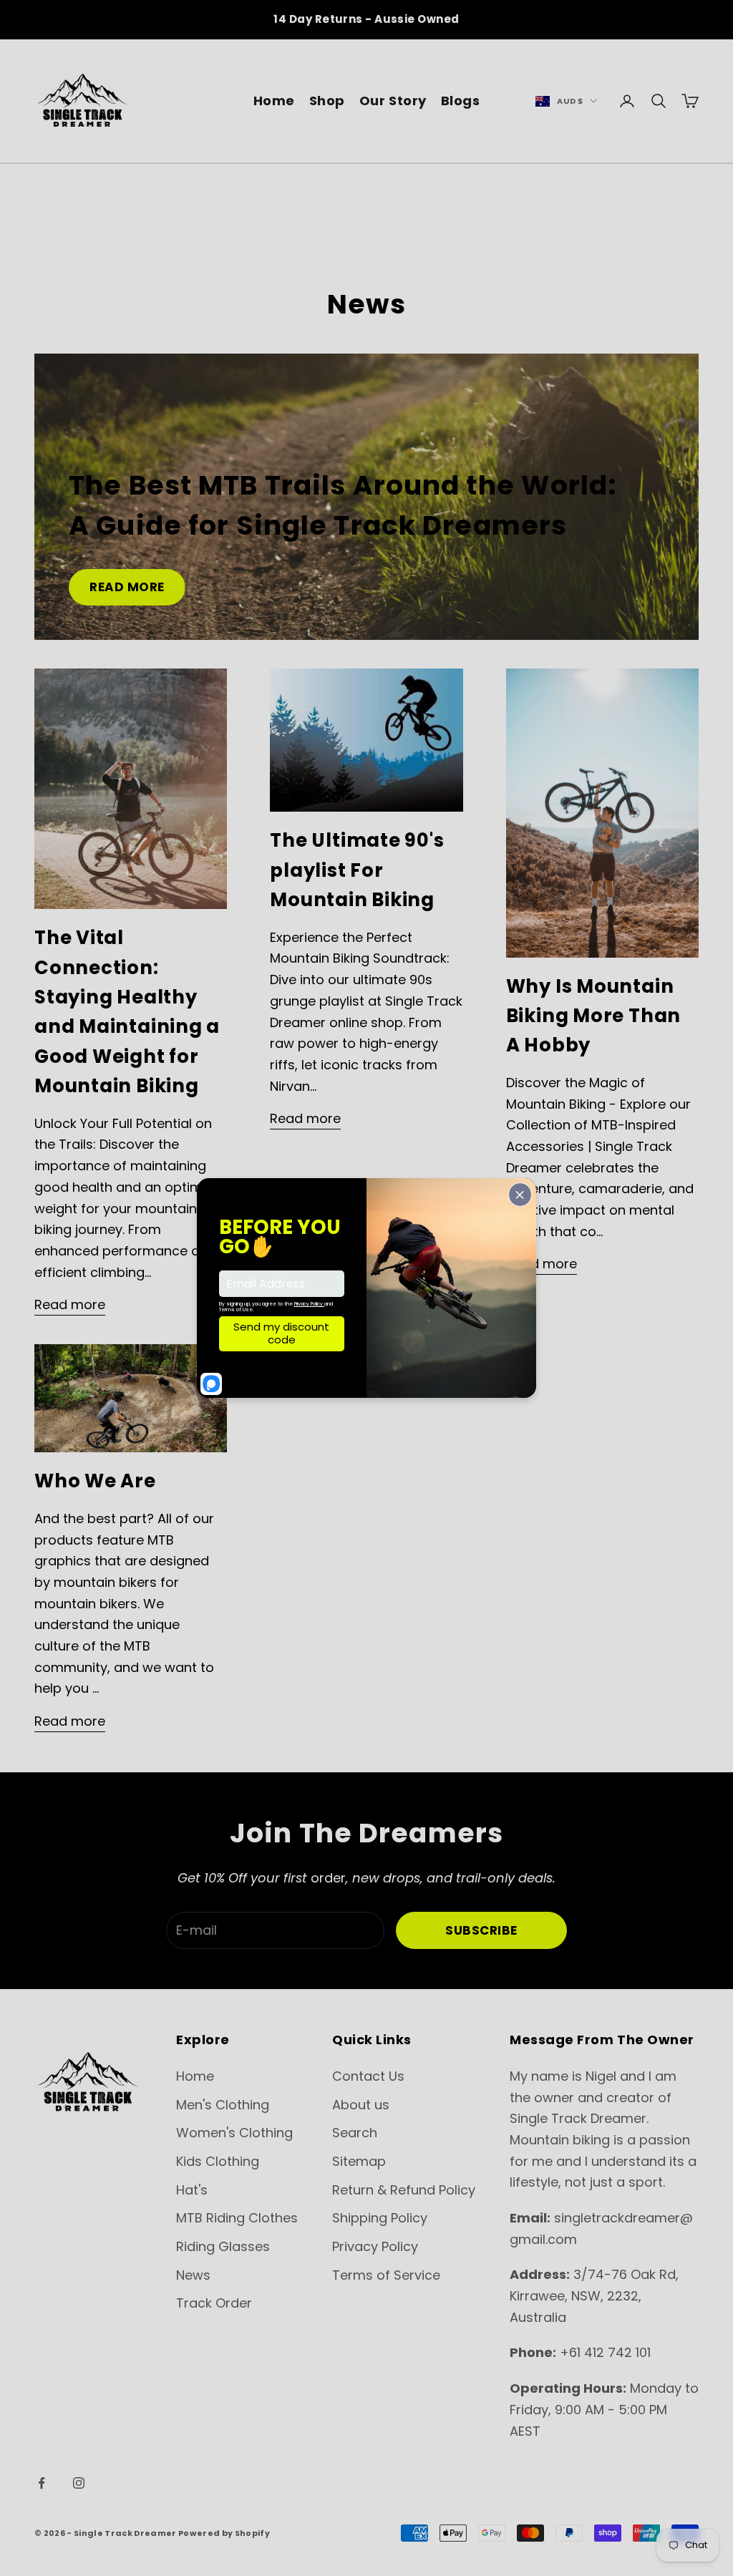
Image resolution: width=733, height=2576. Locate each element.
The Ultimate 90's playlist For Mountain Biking (357, 870)
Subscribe (481, 1930)
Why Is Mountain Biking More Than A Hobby (593, 1016)
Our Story (393, 101)
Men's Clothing (223, 2105)
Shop (327, 101)
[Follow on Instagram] (79, 2483)
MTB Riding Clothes (237, 2218)
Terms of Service (386, 2275)
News (193, 2275)
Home (274, 101)
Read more (127, 587)
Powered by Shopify (224, 2533)
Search (355, 2133)
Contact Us (368, 2076)
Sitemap (359, 2161)
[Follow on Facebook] (42, 2483)
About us (361, 2105)
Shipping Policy (380, 2218)
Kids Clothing (218, 2161)
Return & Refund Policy (404, 2190)
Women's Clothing (234, 2133)
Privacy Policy (375, 2246)
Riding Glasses (223, 2246)
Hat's (192, 2190)
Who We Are (95, 1481)
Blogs (461, 101)
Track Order (214, 2303)
